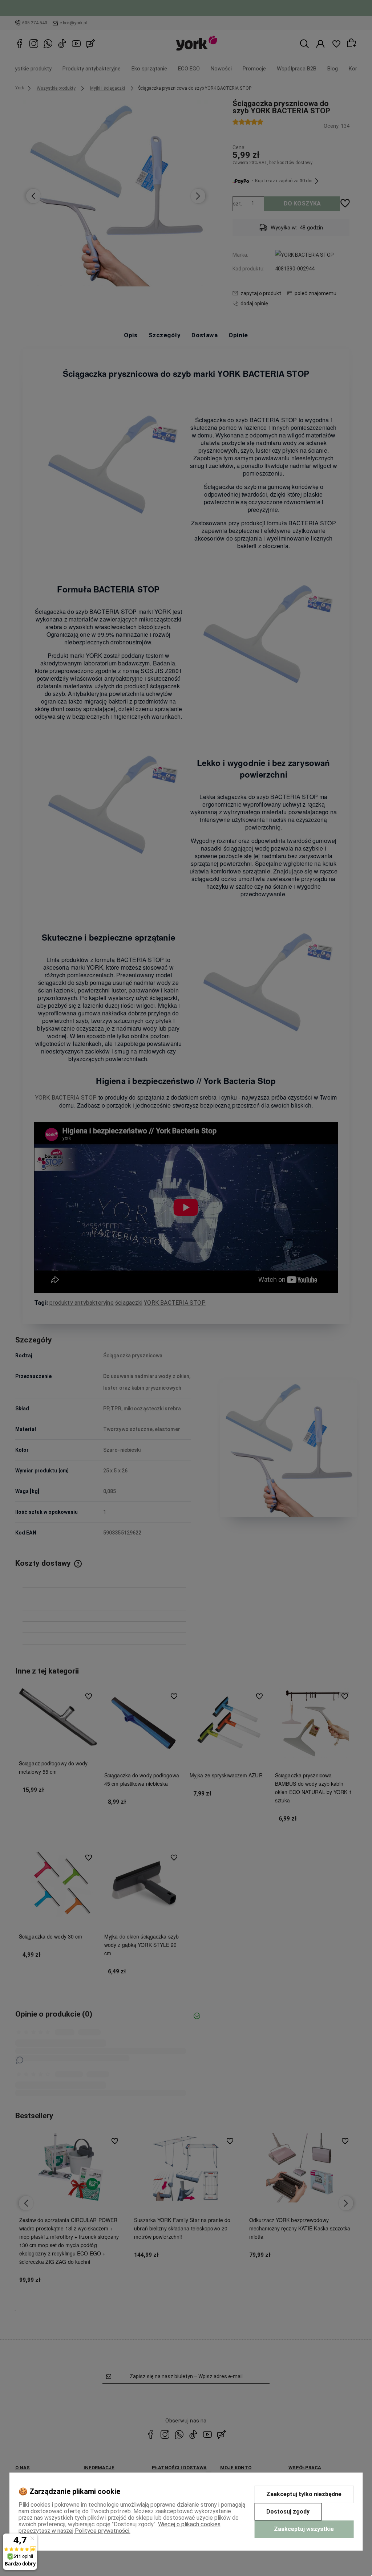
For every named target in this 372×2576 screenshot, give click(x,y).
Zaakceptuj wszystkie (304, 2529)
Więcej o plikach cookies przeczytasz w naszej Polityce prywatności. (120, 2528)
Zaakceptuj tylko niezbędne (304, 2494)
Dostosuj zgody (288, 2512)
